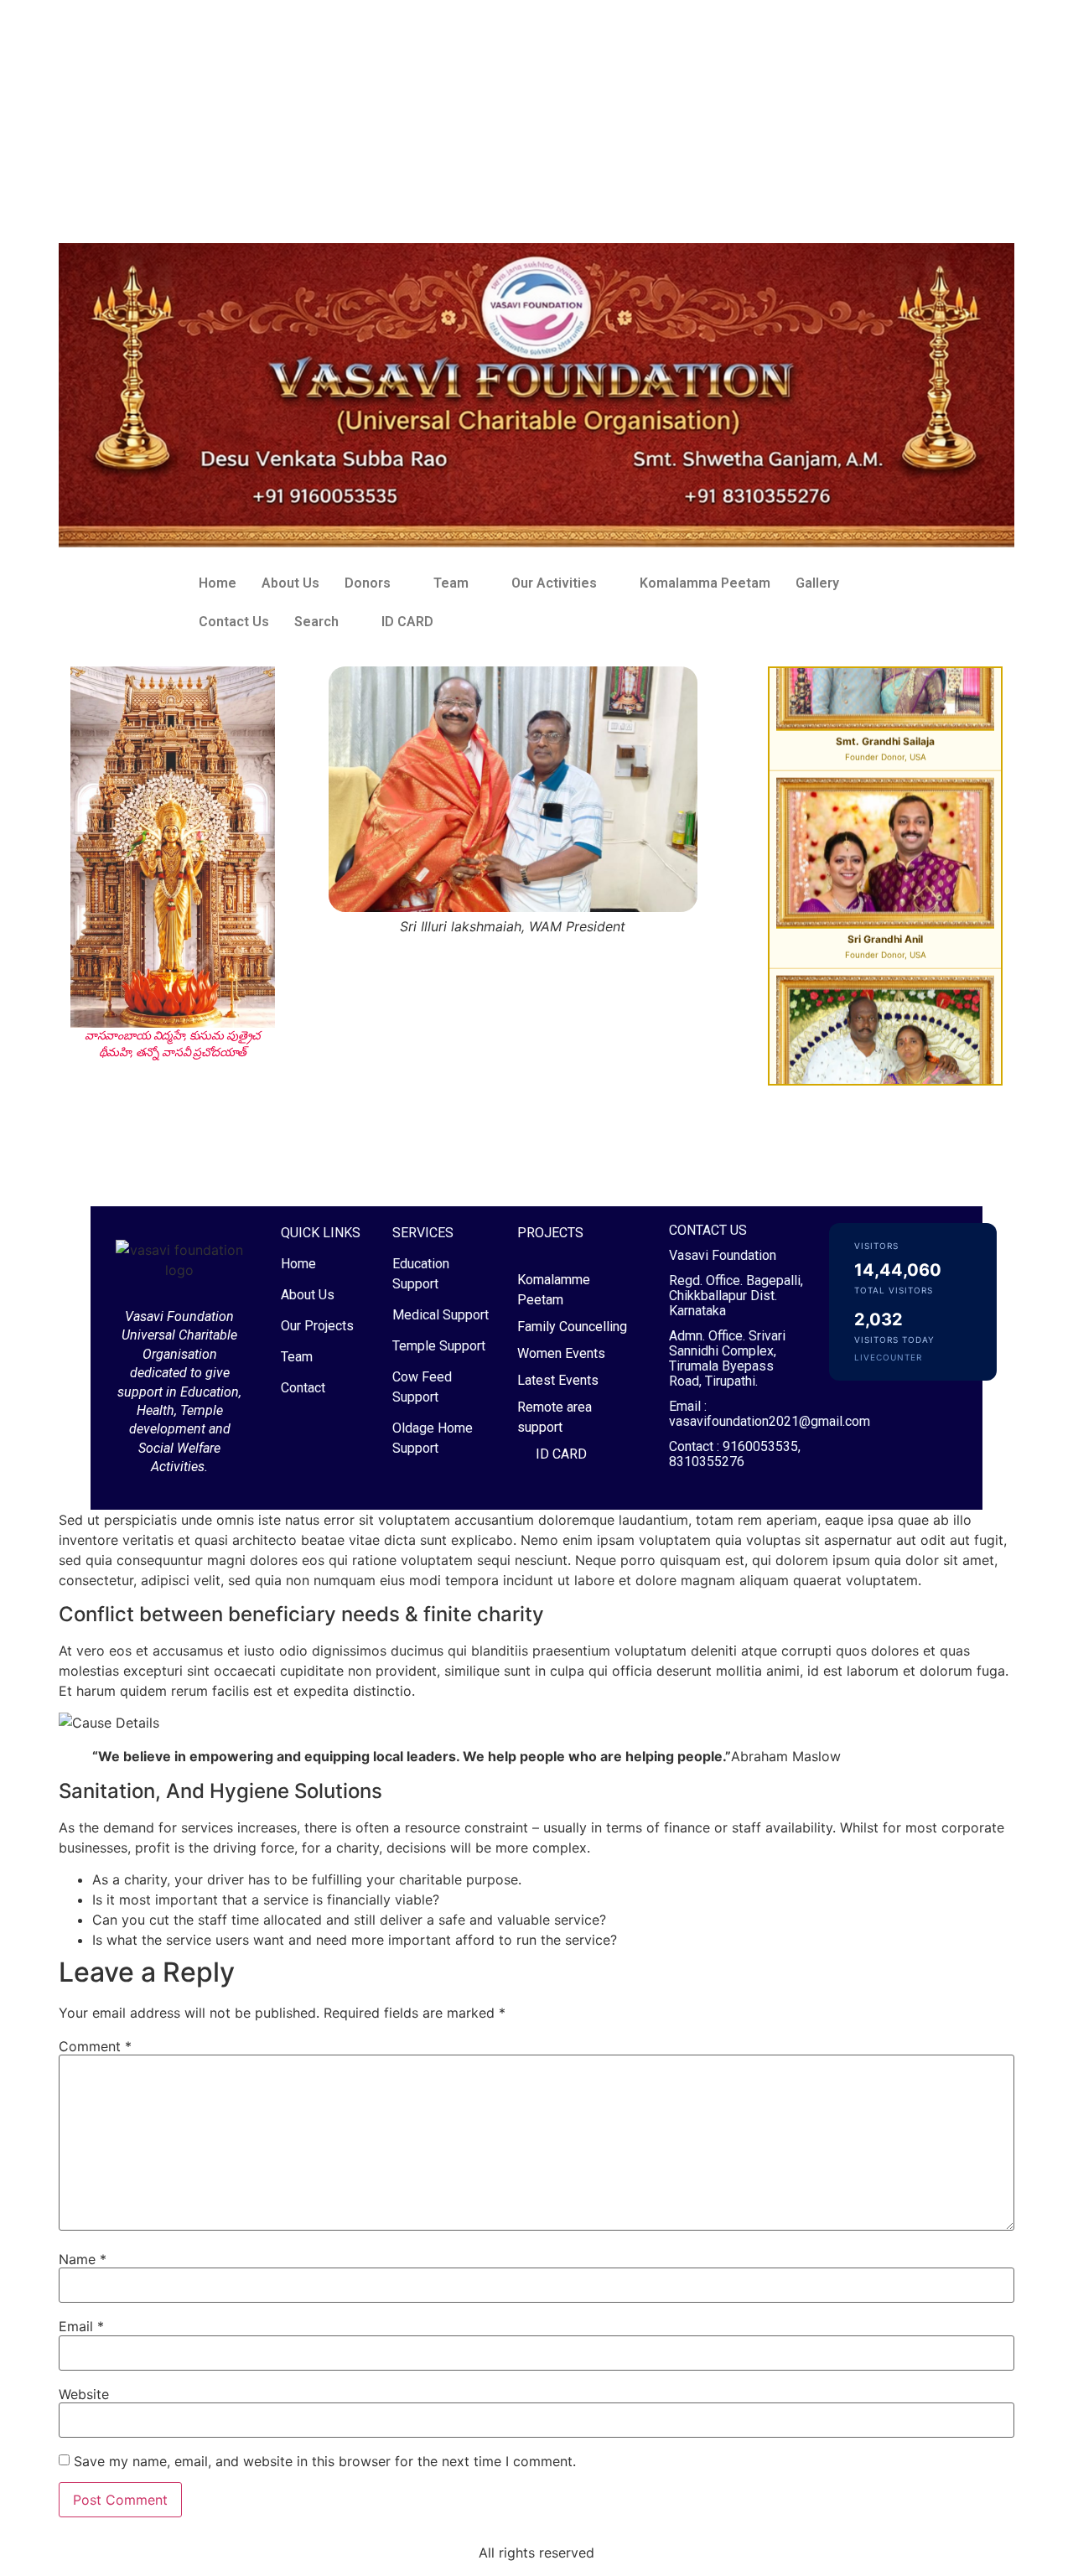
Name (83, 2259)
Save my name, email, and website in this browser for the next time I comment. (325, 2461)
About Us (290, 583)
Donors (368, 583)
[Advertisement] (503, 117)
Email (81, 2326)
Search (316, 622)
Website (84, 2394)
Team (451, 583)
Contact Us (234, 622)
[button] (376, 583)
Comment (95, 2046)
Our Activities (554, 583)
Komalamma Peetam (705, 583)
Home (218, 583)
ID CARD (407, 622)
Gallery (817, 583)
